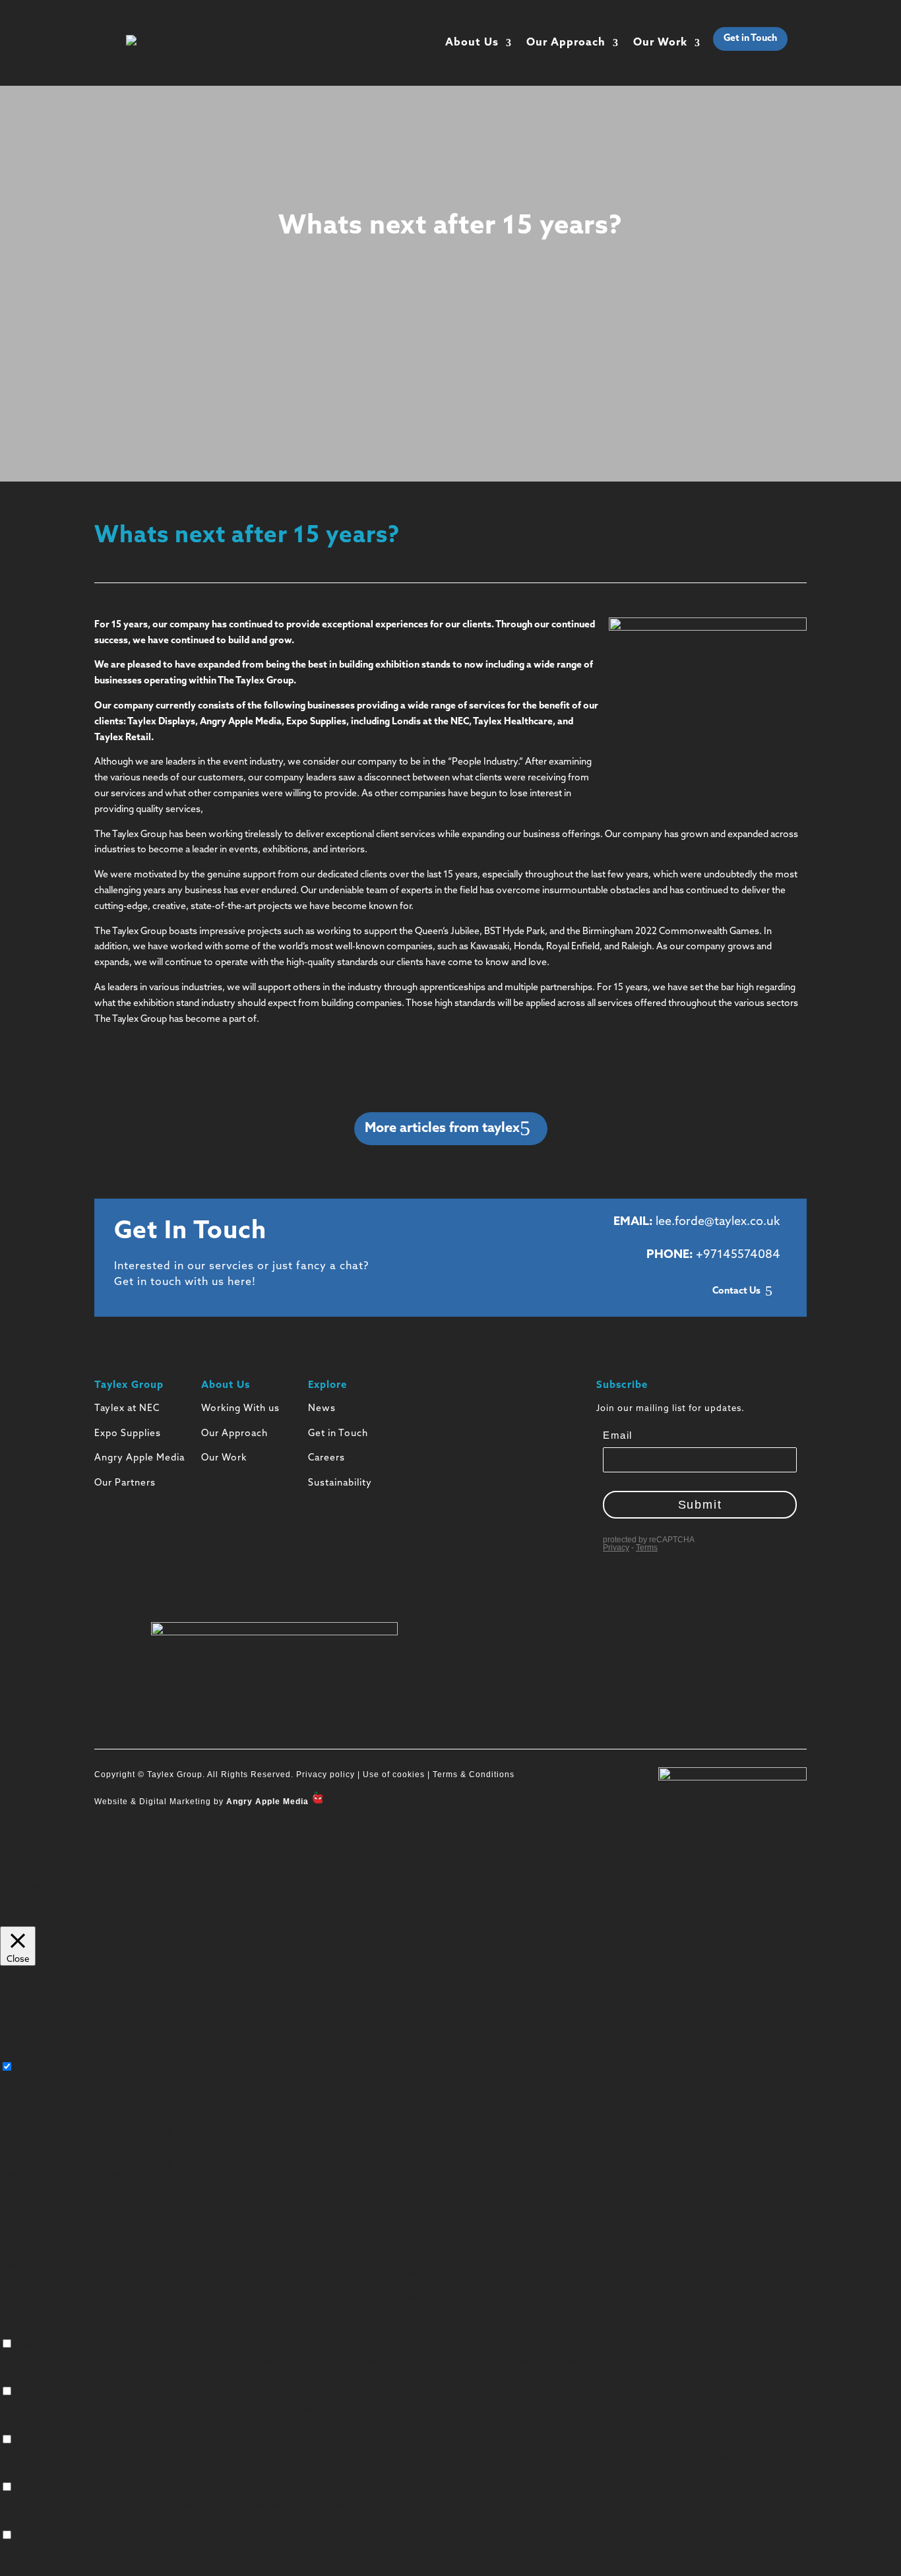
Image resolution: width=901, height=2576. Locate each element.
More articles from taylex (442, 1129)
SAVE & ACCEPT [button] (34, 2568)
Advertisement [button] (32, 2472)
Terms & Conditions (474, 1775)
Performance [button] (28, 2377)
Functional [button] (22, 2329)
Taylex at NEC (127, 1409)
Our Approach (566, 43)
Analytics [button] (19, 2425)
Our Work (660, 43)
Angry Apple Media (140, 1458)
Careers (326, 1458)
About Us (472, 43)
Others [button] (15, 2520)
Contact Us (736, 1291)
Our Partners (125, 1483)
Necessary (38, 2068)
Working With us (240, 1409)
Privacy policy (324, 1775)
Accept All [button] (90, 1902)
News (322, 1409)
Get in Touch (750, 39)
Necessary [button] (22, 2053)
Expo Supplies (128, 1434)
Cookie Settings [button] (33, 1902)
